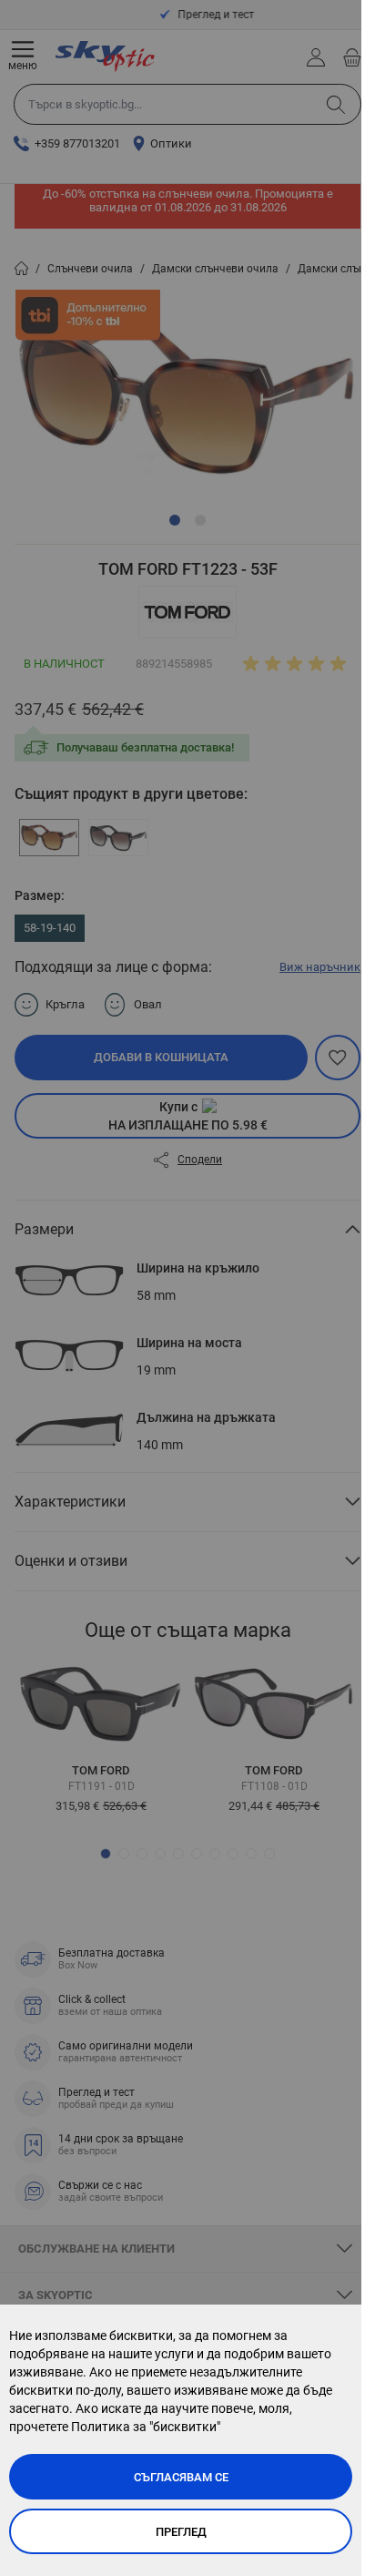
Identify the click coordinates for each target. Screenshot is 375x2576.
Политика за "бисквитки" (146, 2427)
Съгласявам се (181, 2477)
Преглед (181, 2532)
